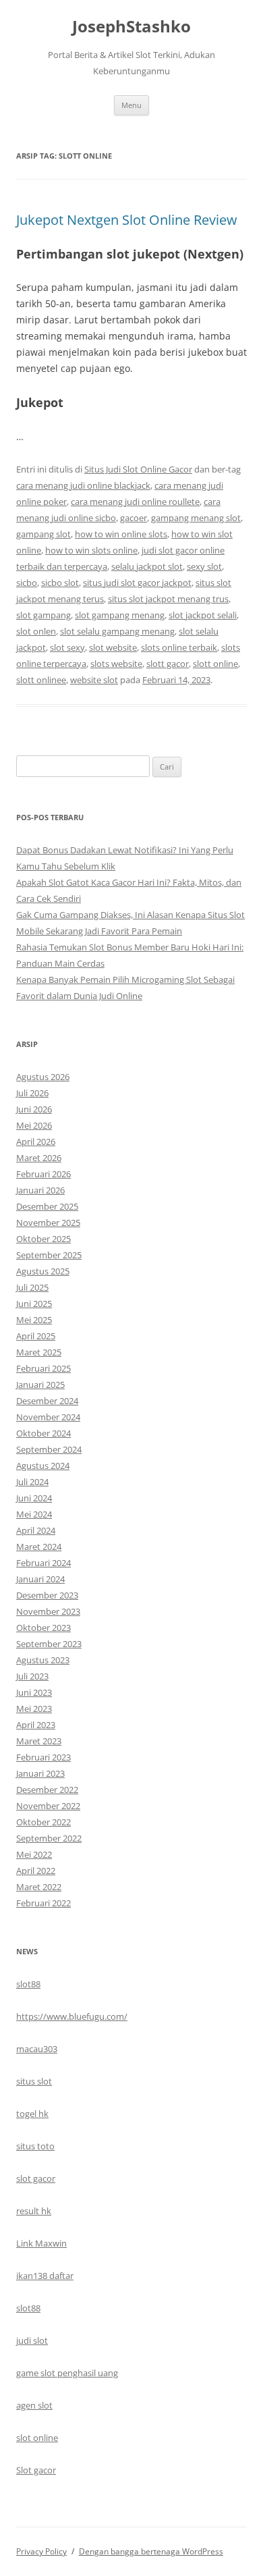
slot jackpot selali (203, 615)
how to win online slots (121, 534)
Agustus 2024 (43, 1466)
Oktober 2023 (43, 1628)
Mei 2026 (34, 1125)
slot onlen (36, 631)
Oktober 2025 (43, 1239)
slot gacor (36, 2178)
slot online (37, 2438)
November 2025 (48, 1223)
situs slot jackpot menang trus (168, 599)
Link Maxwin (41, 2243)
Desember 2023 (47, 1595)
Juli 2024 (32, 1482)
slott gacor (168, 664)
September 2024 (49, 1449)
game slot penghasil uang (67, 2373)
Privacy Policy (41, 2551)
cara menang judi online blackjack (83, 485)
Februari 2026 (43, 1174)
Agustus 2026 (43, 1077)
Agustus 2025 (43, 1271)
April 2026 (36, 1142)
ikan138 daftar (45, 2276)
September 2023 (49, 1644)
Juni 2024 (34, 1498)
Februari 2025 (43, 1368)
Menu (131, 105)
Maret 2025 (39, 1352)
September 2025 (49, 1255)
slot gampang (43, 615)
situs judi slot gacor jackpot (137, 583)
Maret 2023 (39, 1741)
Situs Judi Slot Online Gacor (138, 469)
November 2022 (48, 1806)
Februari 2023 (43, 1757)
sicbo (27, 583)
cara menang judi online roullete (135, 502)
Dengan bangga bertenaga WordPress (151, 2551)
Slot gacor (36, 2470)
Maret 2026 (39, 1158)
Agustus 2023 (43, 1660)
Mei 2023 (34, 1709)
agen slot (34, 2405)
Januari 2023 (40, 1773)
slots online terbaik (179, 647)
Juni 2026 (34, 1109)
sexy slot (204, 566)
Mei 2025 (34, 1320)
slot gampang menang (120, 615)
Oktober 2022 (43, 1822)
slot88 (28, 1984)
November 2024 (48, 1417)
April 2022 (36, 1871)
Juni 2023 (34, 1692)
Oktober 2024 (43, 1433)
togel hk (32, 2114)
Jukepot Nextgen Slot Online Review (127, 220)
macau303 (37, 2049)
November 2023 (48, 1611)
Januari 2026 (40, 1190)
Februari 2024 (43, 1563)
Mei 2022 (34, 1854)
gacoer (134, 518)
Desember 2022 (47, 1790)
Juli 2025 (32, 1287)
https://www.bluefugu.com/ (72, 2016)
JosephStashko (131, 27)
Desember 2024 (47, 1401)
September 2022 (49, 1838)
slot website (113, 647)
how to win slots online (91, 550)
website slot (94, 680)
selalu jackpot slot (147, 566)
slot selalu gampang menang (117, 631)
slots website (116, 664)
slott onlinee (41, 680)
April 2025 (36, 1336)
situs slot (34, 2081)
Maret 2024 (39, 1547)
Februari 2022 (43, 1903)
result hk (34, 2211)
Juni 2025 (34, 1304)
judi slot (32, 2340)
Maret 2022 (39, 1887)
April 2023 (36, 1725)
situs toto (35, 2146)
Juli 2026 (32, 1093)
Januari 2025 (40, 1385)
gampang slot (43, 534)
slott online (215, 664)
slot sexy (67, 647)
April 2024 (36, 1530)
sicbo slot (60, 583)
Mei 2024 (34, 1514)
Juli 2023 (32, 1676)
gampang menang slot (196, 518)
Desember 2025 (47, 1206)
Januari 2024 (40, 1579)
